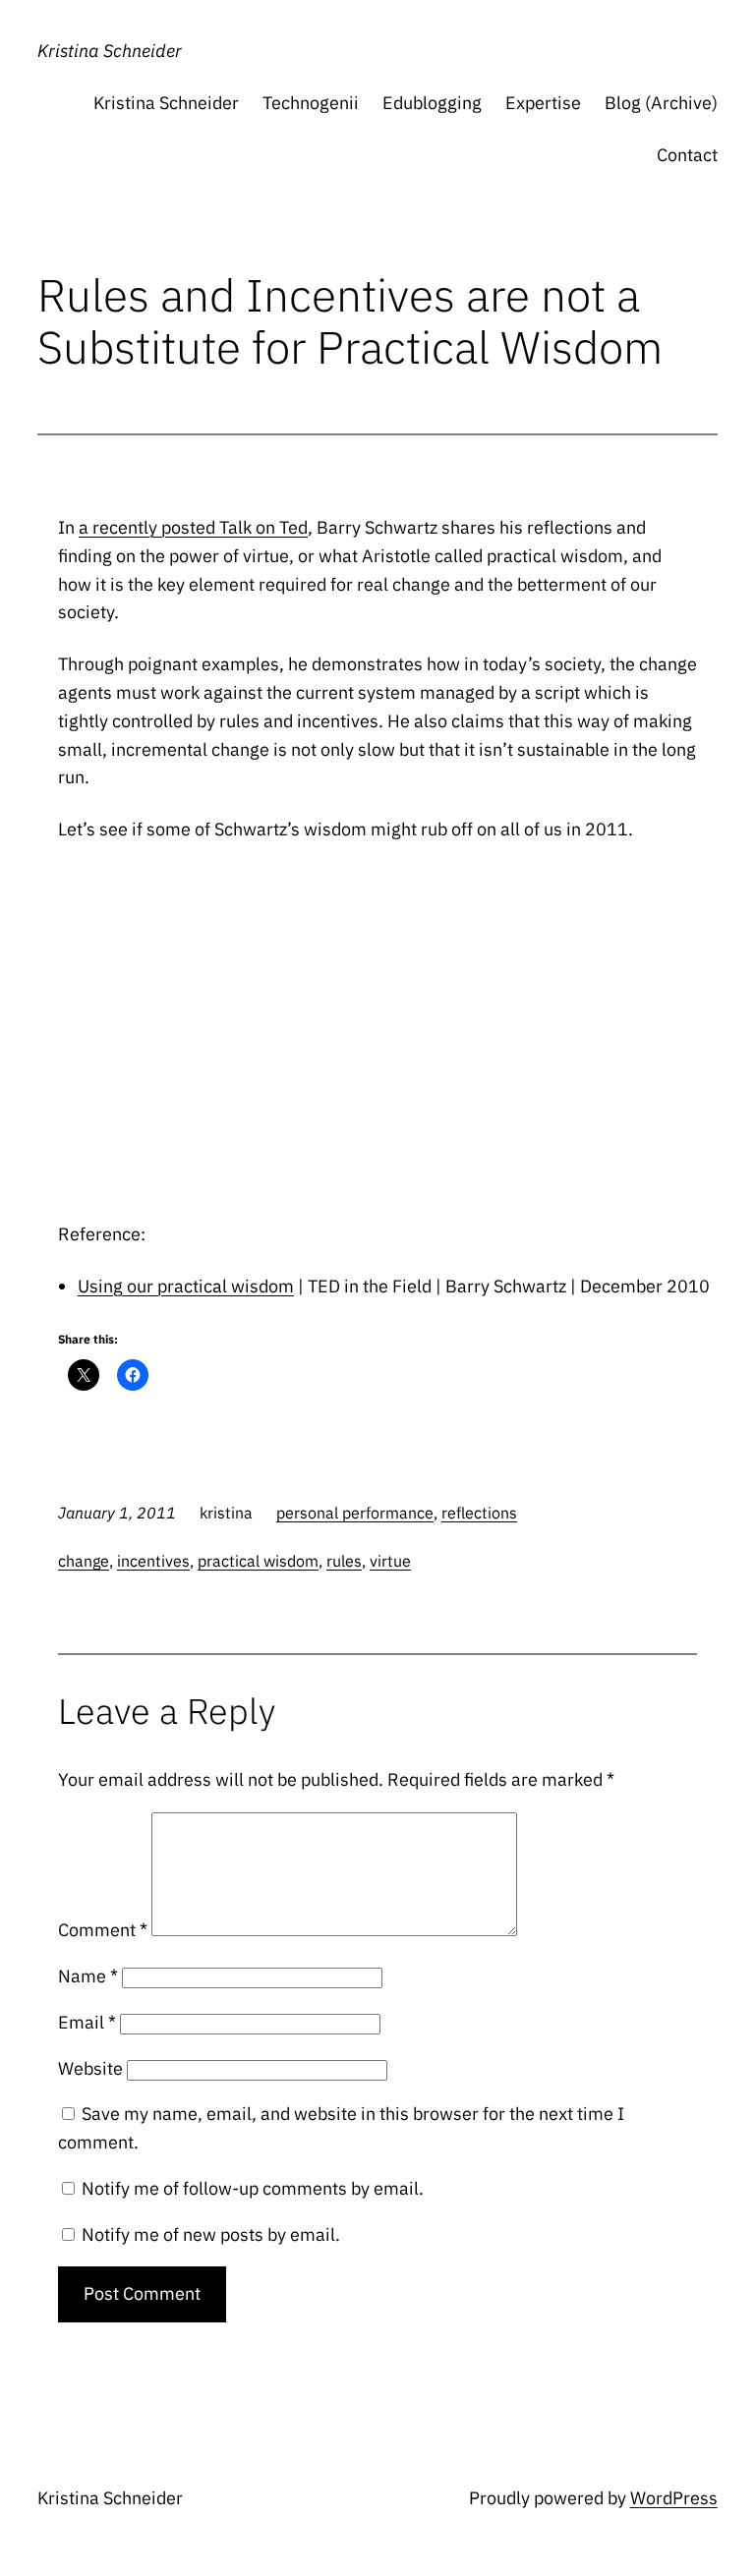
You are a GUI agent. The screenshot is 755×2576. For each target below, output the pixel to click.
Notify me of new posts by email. (211, 2234)
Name (88, 1976)
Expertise (543, 103)
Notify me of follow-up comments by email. (253, 2188)
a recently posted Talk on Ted (193, 527)
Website (90, 2068)
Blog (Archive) (661, 103)
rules (344, 1561)
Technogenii (311, 103)
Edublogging (432, 103)
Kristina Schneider (110, 51)
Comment (103, 1930)
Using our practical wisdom (186, 1286)
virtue (390, 1561)
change (84, 1561)
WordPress (674, 2498)
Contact (687, 155)
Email (87, 2022)
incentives (153, 1561)
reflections (479, 1513)
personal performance (355, 1513)
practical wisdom (258, 1561)
